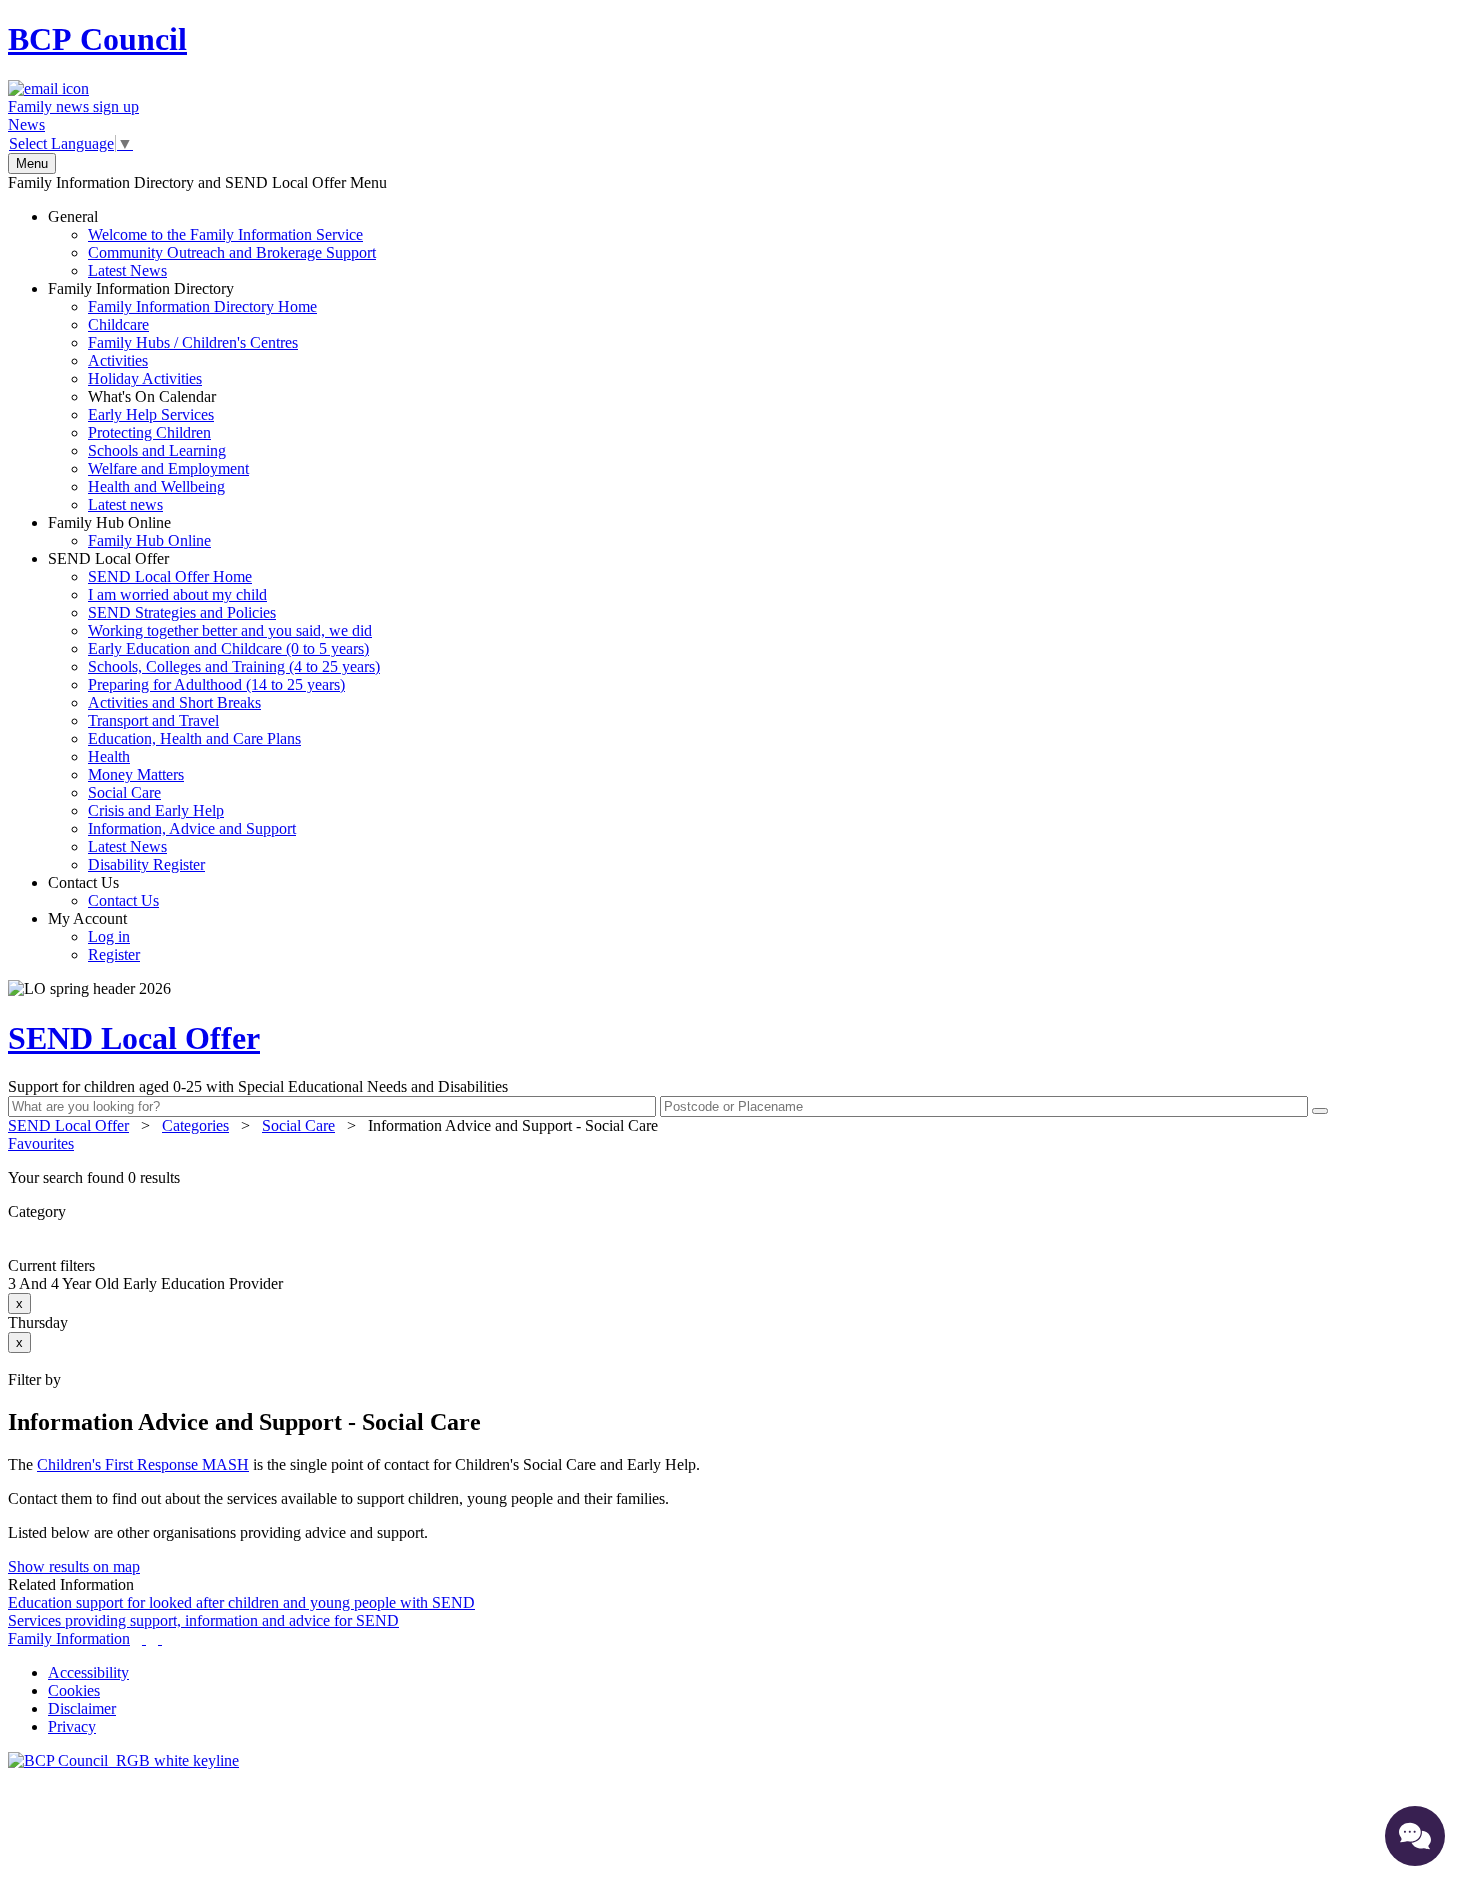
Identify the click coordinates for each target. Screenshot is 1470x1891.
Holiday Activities (145, 378)
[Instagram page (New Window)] (160, 1638)
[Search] (1320, 1111)
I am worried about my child (177, 594)
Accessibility (88, 1672)
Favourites (41, 1143)
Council (97, 39)
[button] (735, 1178)
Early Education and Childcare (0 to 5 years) (228, 648)
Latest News (127, 270)
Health (109, 756)
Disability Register (146, 864)
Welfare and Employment (168, 468)
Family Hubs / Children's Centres (193, 342)
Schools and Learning (157, 450)
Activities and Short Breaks (174, 702)
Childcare (118, 324)
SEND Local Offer (214, 711)
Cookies (74, 1690)
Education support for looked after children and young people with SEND (241, 1602)
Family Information (69, 1638)
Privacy (72, 1726)
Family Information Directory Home (202, 306)
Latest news (125, 504)
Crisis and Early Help (156, 810)
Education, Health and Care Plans (194, 738)
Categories (195, 1125)
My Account (94, 936)
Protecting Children (149, 432)
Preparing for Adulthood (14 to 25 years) (216, 684)
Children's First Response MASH (143, 1464)
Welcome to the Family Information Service (225, 234)
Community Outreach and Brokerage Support (232, 252)
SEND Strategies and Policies (182, 612)
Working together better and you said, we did (230, 630)
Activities (118, 360)
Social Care (124, 792)
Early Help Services (151, 414)
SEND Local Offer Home (170, 576)
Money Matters (136, 774)
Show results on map (74, 1566)
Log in (109, 936)
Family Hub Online (129, 531)
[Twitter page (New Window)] (144, 1638)
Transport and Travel (153, 720)
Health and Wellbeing (156, 486)
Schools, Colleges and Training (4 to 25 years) (234, 666)
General (212, 243)
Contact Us (103, 891)
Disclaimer (82, 1708)
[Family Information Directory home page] (123, 1760)
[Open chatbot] (1415, 1836)
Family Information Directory (182, 396)
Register (114, 954)
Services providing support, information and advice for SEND (203, 1620)
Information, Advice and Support (192, 828)
